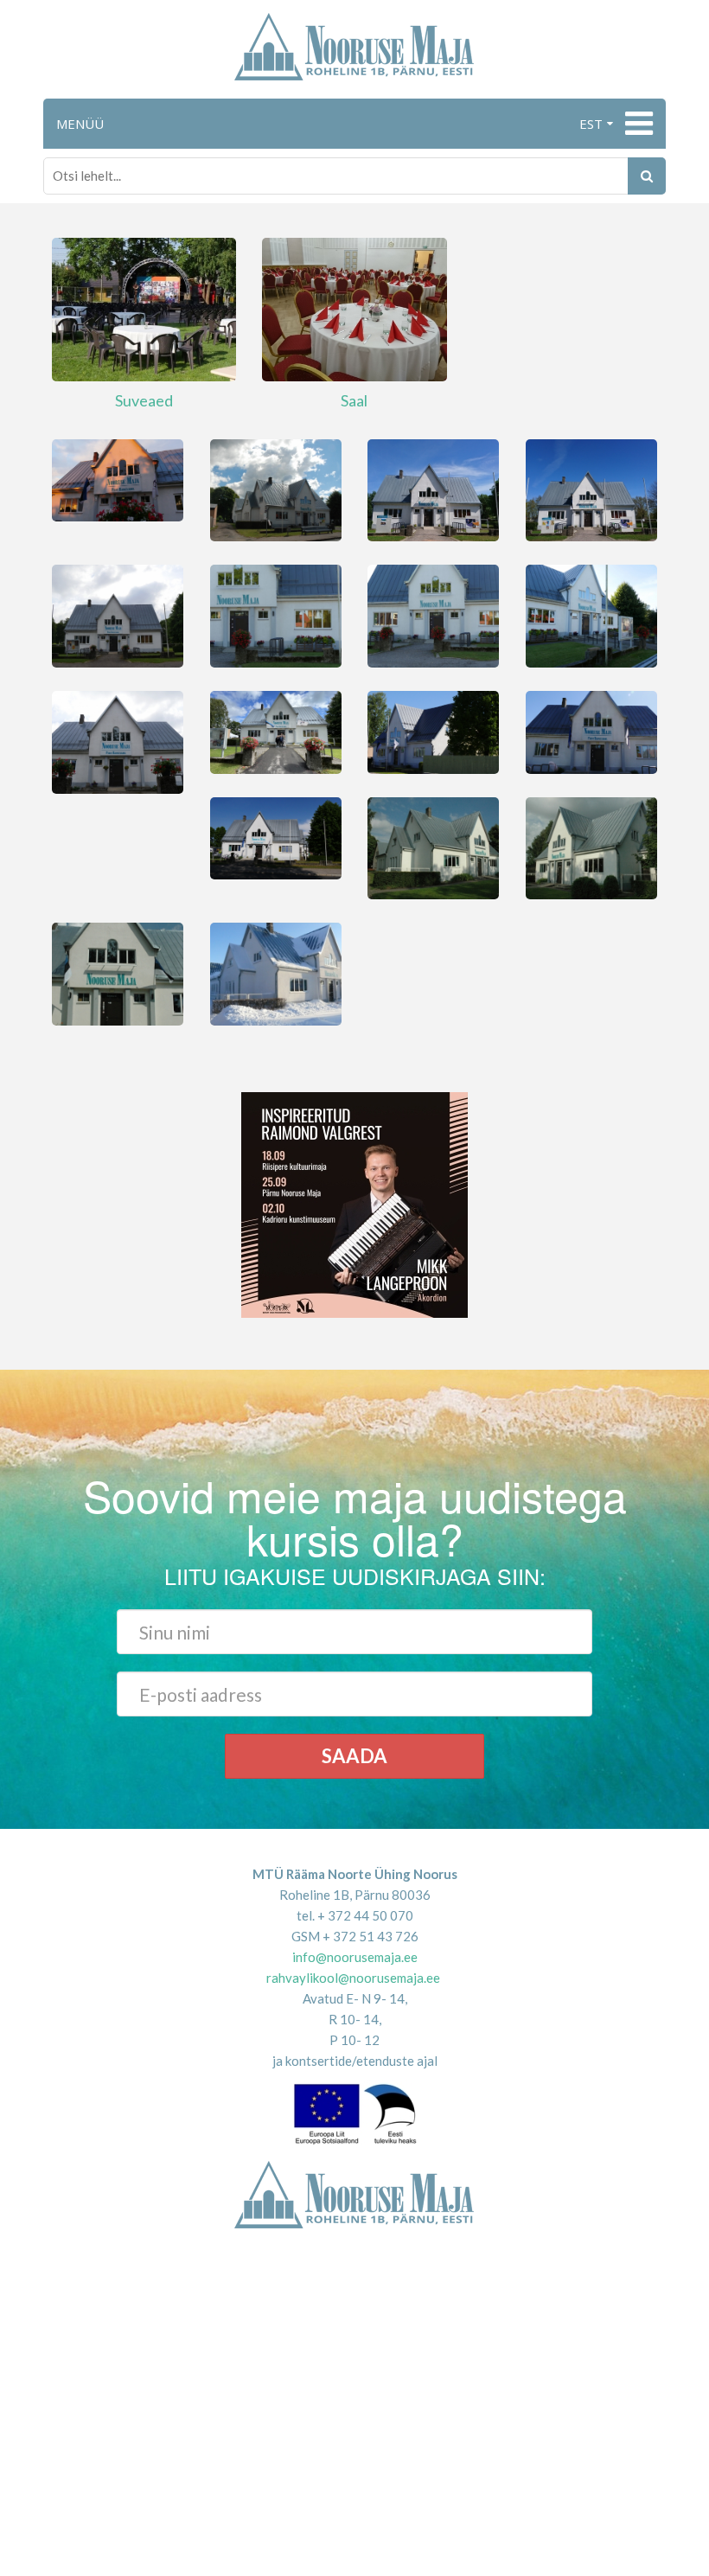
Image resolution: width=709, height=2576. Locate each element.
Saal (354, 400)
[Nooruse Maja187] (433, 615)
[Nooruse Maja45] (433, 731)
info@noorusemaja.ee (355, 1957)
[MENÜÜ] (637, 124)
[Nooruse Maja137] (591, 615)
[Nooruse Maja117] (433, 489)
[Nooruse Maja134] (591, 847)
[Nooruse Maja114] (276, 615)
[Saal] (354, 308)
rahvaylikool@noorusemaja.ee (353, 1978)
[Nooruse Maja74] (118, 972)
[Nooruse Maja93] (118, 615)
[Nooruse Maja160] (118, 740)
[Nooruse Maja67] (276, 972)
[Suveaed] (144, 308)
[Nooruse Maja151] (591, 489)
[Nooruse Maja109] (433, 847)
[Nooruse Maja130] (591, 731)
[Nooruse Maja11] (118, 478)
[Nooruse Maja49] (276, 489)
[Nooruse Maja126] (276, 836)
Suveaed (144, 400)
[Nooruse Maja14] (276, 731)
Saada (354, 1756)
